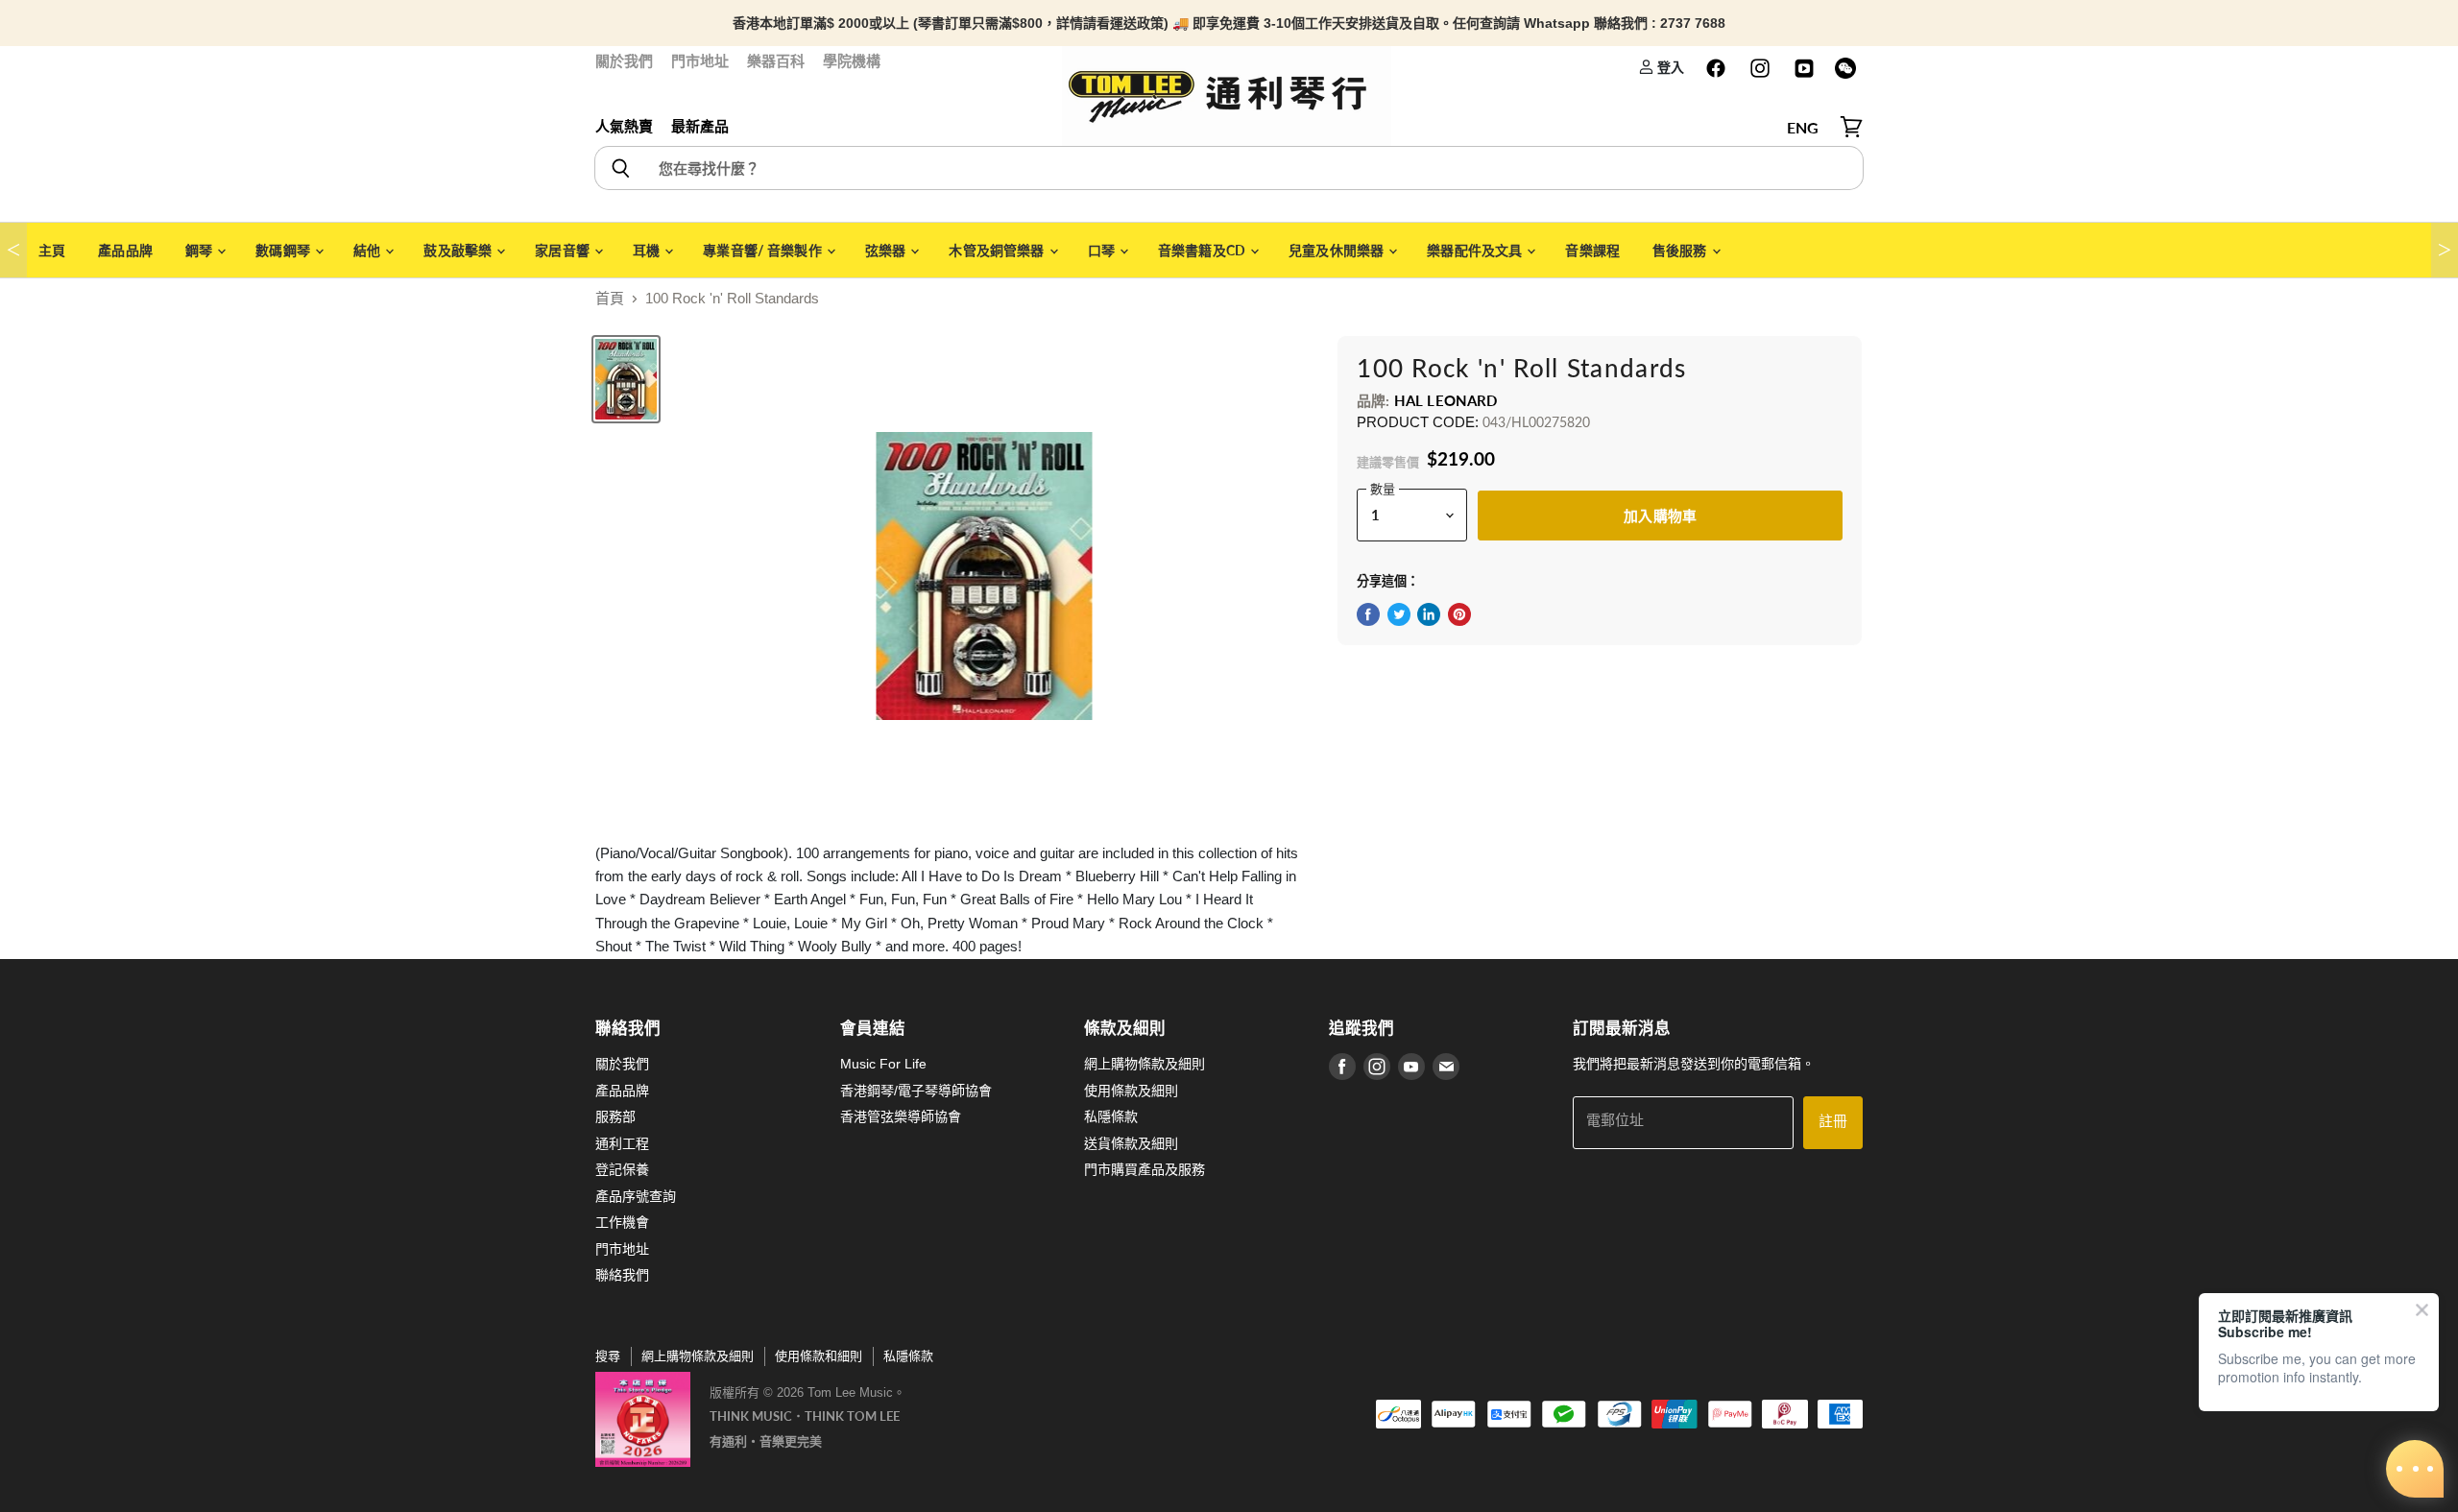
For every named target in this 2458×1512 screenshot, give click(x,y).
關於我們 (624, 61)
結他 (368, 250)
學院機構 (852, 61)
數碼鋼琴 (284, 250)
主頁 (52, 250)
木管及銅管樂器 (998, 250)
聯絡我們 (622, 1275)
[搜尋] (620, 168)
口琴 (1103, 250)
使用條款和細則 (819, 1356)
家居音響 (564, 250)
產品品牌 (125, 250)
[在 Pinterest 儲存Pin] (1459, 614)
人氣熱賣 (624, 126)
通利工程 (622, 1143)
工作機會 (622, 1222)
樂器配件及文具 (1476, 250)
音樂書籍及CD (1203, 250)
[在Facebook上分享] (1368, 614)
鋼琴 (200, 250)
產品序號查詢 (636, 1196)
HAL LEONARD (1446, 400)
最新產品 (700, 126)
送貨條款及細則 (1131, 1143)
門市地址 (700, 61)
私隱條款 (1111, 1116)
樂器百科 (776, 61)
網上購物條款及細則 (1145, 1064)
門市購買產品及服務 (1145, 1169)
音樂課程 (1592, 250)
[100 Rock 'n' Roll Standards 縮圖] (626, 379)
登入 (1669, 67)
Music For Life (883, 1064)
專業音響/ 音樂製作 (764, 250)
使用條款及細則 (1131, 1091)
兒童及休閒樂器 (1337, 250)
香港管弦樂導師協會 (901, 1116)
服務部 (615, 1116)
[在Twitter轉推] (1399, 614)
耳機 (648, 250)
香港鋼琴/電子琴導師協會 (916, 1091)
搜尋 (608, 1356)
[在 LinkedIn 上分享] (1429, 614)
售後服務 (1681, 250)
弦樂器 (887, 250)
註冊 (1833, 1122)
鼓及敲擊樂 (459, 250)
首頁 (610, 298)
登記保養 (622, 1169)
